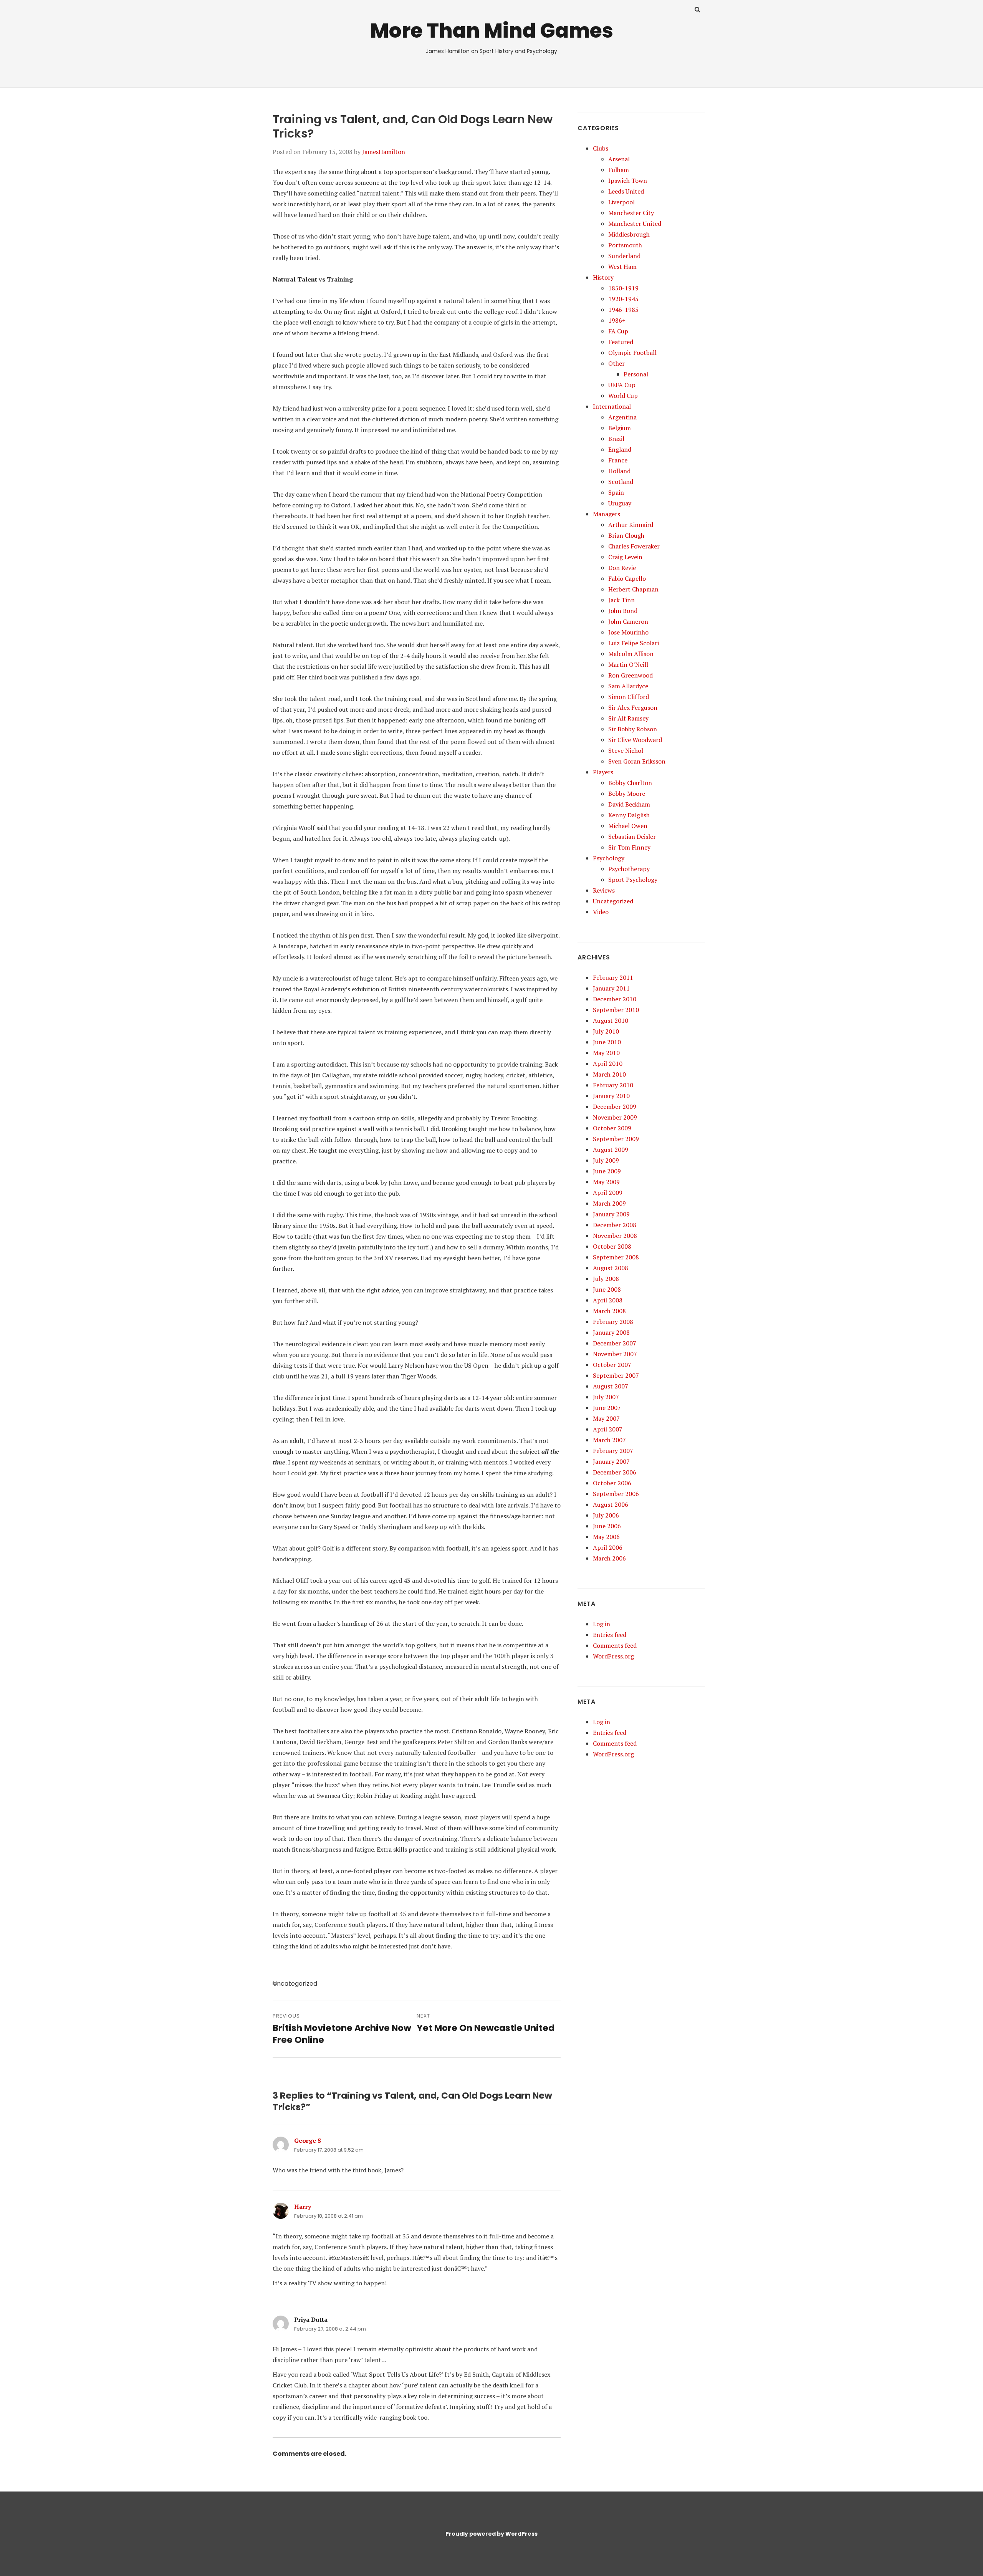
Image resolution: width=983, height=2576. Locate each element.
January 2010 (611, 1096)
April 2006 (608, 1547)
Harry (303, 2207)
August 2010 (611, 1020)
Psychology (609, 858)
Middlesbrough (629, 234)
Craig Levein (625, 557)
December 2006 (615, 1472)
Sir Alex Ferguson (633, 707)
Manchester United (635, 224)
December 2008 (615, 1225)
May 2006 (606, 1537)
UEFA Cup (622, 385)
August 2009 (611, 1150)
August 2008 (611, 1268)
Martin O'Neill (628, 664)
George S (308, 2140)
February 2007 (613, 1451)
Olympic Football (632, 353)
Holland (619, 471)
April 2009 (608, 1193)
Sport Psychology (633, 880)
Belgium (620, 428)
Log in (602, 1624)
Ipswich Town (628, 181)
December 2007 (615, 1343)
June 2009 (607, 1171)
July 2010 (606, 1031)
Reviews (604, 890)
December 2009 (615, 1107)
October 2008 (612, 1246)
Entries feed (610, 1635)
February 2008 (613, 1322)
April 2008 (608, 1300)
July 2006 (606, 1515)
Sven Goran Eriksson (637, 761)
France (618, 460)
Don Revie (622, 568)
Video (601, 912)
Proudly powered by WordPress (491, 2534)
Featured (621, 342)
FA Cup (618, 331)
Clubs (601, 148)
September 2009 (616, 1139)
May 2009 (606, 1182)
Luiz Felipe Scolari (634, 643)
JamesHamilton (384, 152)
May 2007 (606, 1418)
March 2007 (609, 1440)
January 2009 (611, 1214)
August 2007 (611, 1386)
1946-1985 (623, 310)
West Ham (622, 267)
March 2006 (609, 1558)
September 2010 (616, 1010)
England (620, 449)
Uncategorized (613, 901)
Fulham (619, 170)
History (603, 277)
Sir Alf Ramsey (628, 718)
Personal (636, 374)
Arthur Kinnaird (631, 525)
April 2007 (608, 1429)
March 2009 (609, 1203)
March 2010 (609, 1074)
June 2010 (607, 1042)
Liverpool (621, 202)
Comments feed (615, 1645)
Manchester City (631, 213)
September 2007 (616, 1375)
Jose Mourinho (628, 632)
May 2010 (606, 1053)
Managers (607, 514)
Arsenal (619, 159)
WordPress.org (613, 1656)
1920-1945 (623, 299)
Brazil (616, 439)
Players (603, 772)
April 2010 (608, 1064)
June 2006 (607, 1526)
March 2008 (609, 1311)
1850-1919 (623, 288)
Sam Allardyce (628, 686)
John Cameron (628, 621)
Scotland (621, 482)
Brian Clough (626, 535)
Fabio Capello (627, 578)
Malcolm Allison (631, 654)
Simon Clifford (629, 697)
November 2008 (615, 1236)
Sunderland (624, 256)
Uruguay (620, 503)
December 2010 (615, 999)
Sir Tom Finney (629, 847)
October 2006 (612, 1483)
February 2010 (613, 1085)
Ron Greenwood (631, 675)
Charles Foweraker (634, 546)
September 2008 (616, 1257)
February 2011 (613, 977)
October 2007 (612, 1365)
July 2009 (606, 1160)
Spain (616, 492)
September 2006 (616, 1494)
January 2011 (611, 988)
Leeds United (626, 191)
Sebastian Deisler (632, 837)
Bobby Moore (627, 794)
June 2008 (607, 1289)
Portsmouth (625, 245)
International (612, 406)
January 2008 (611, 1332)
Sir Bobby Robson (633, 729)
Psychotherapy (629, 869)
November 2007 (615, 1354)
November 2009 (615, 1117)
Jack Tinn (621, 600)
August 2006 (611, 1504)
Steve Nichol (626, 750)
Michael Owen (628, 826)
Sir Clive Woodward (635, 740)
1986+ (617, 320)
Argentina (622, 417)
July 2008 (606, 1279)
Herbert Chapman (633, 589)
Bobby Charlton (630, 783)
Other (616, 363)
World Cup (623, 396)
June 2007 (607, 1408)
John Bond (623, 611)
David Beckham (629, 804)
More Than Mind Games (492, 31)
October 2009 (612, 1128)
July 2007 (606, 1397)
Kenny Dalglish (629, 815)
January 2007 (611, 1461)
